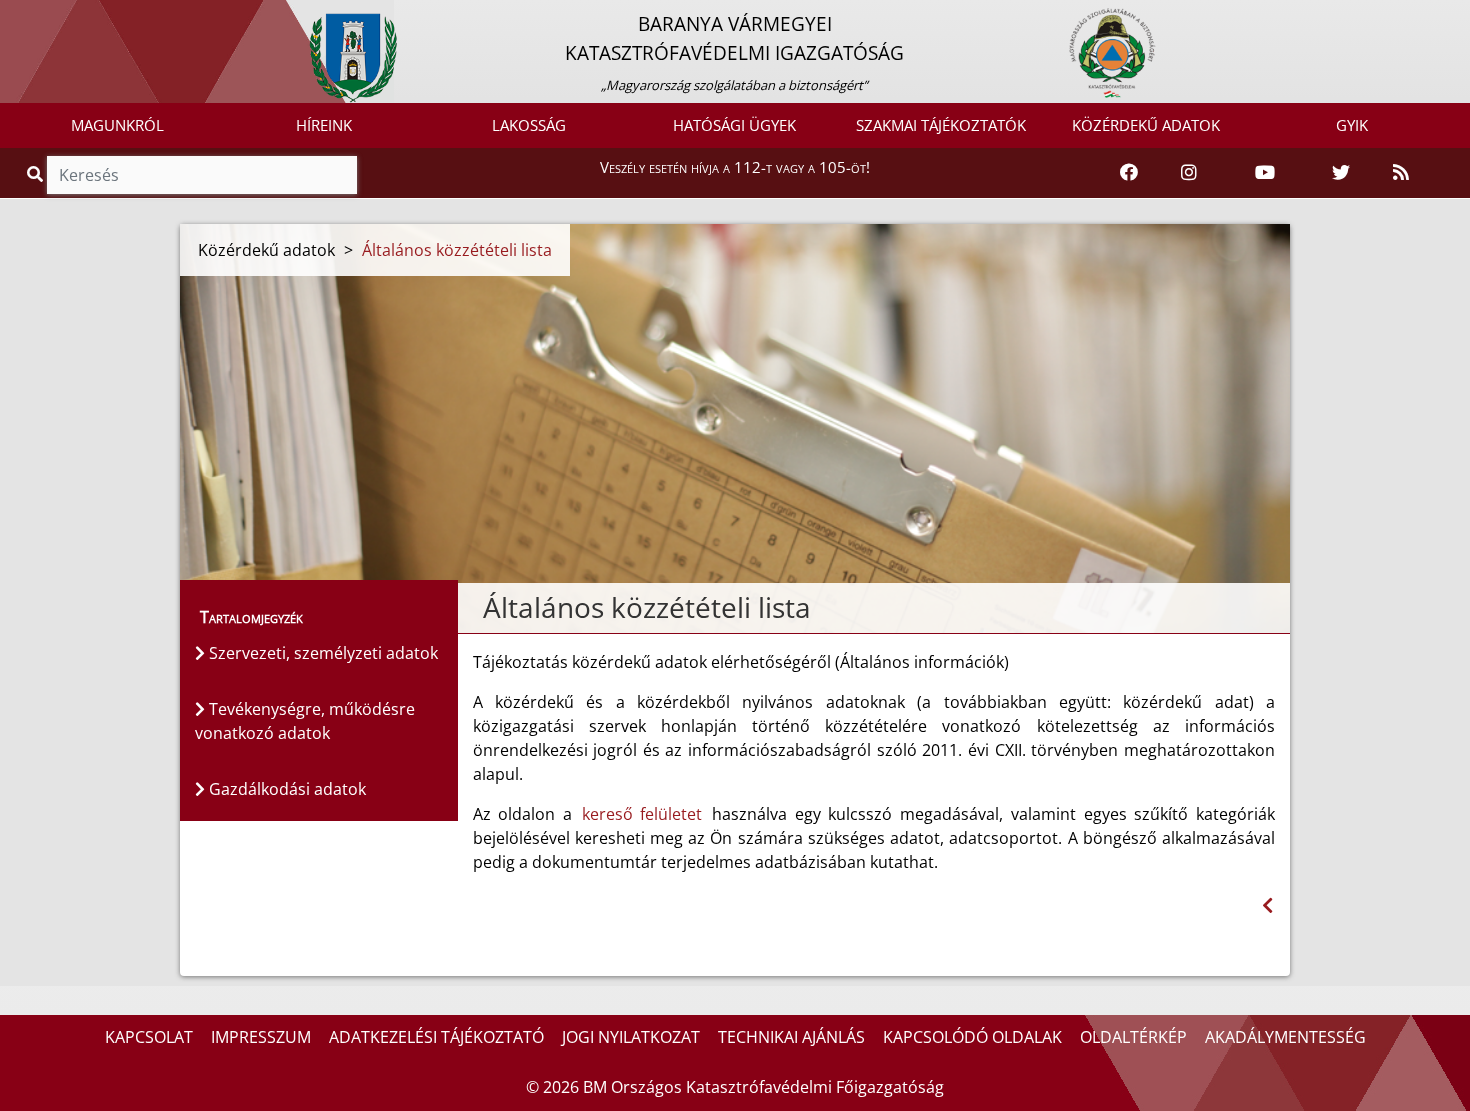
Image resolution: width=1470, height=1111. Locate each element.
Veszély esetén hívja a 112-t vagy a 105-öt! (735, 167)
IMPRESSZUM (261, 1037)
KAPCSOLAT (149, 1037)
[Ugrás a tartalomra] (37, 17)
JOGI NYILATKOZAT (631, 1037)
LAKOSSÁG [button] (529, 125)
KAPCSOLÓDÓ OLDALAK (972, 1037)
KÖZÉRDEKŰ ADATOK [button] (1146, 125)
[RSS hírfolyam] (1401, 173)
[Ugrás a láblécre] (59, 17)
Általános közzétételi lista (457, 250)
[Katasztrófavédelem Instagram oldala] (1189, 173)
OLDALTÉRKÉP (1133, 1037)
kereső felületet (642, 814)
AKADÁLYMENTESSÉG (1285, 1037)
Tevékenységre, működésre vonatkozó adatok (305, 721)
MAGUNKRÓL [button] (117, 125)
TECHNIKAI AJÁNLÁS (791, 1037)
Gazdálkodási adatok (285, 789)
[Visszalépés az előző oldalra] (1267, 905)
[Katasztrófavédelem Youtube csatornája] (1265, 173)
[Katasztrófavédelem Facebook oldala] (1129, 173)
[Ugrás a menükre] (15, 17)
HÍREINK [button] (324, 125)
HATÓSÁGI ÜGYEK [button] (734, 125)
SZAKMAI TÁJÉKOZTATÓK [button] (941, 125)
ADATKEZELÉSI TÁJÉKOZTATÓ (436, 1037)
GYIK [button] (1352, 125)
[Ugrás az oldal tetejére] (481, 608)
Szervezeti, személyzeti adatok (321, 653)
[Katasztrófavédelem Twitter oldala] (1341, 173)
